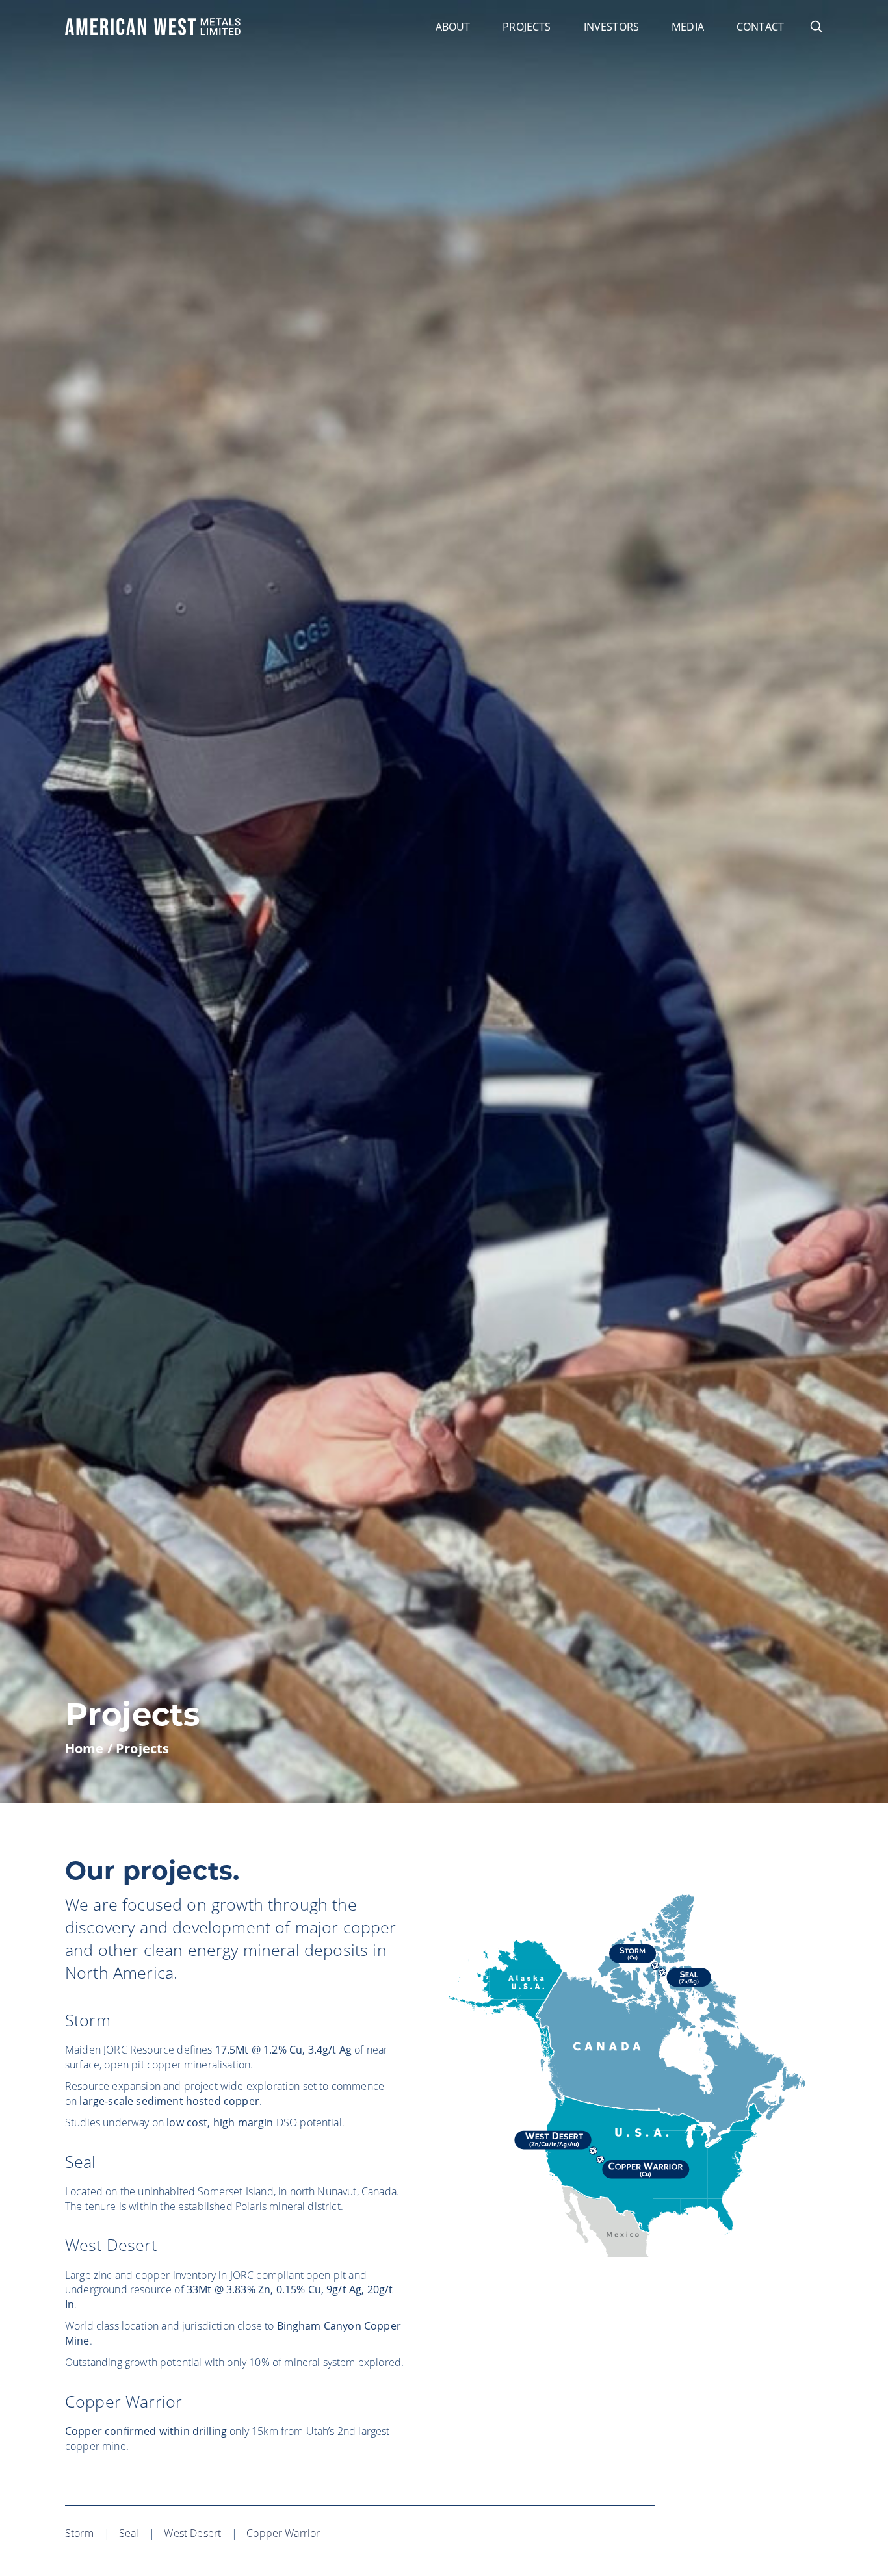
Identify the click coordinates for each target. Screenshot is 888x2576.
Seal (81, 2161)
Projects (527, 27)
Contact (760, 27)
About (453, 27)
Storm (88, 2020)
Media (688, 27)
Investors (611, 27)
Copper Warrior (124, 2401)
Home (85, 1748)
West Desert (111, 2245)
